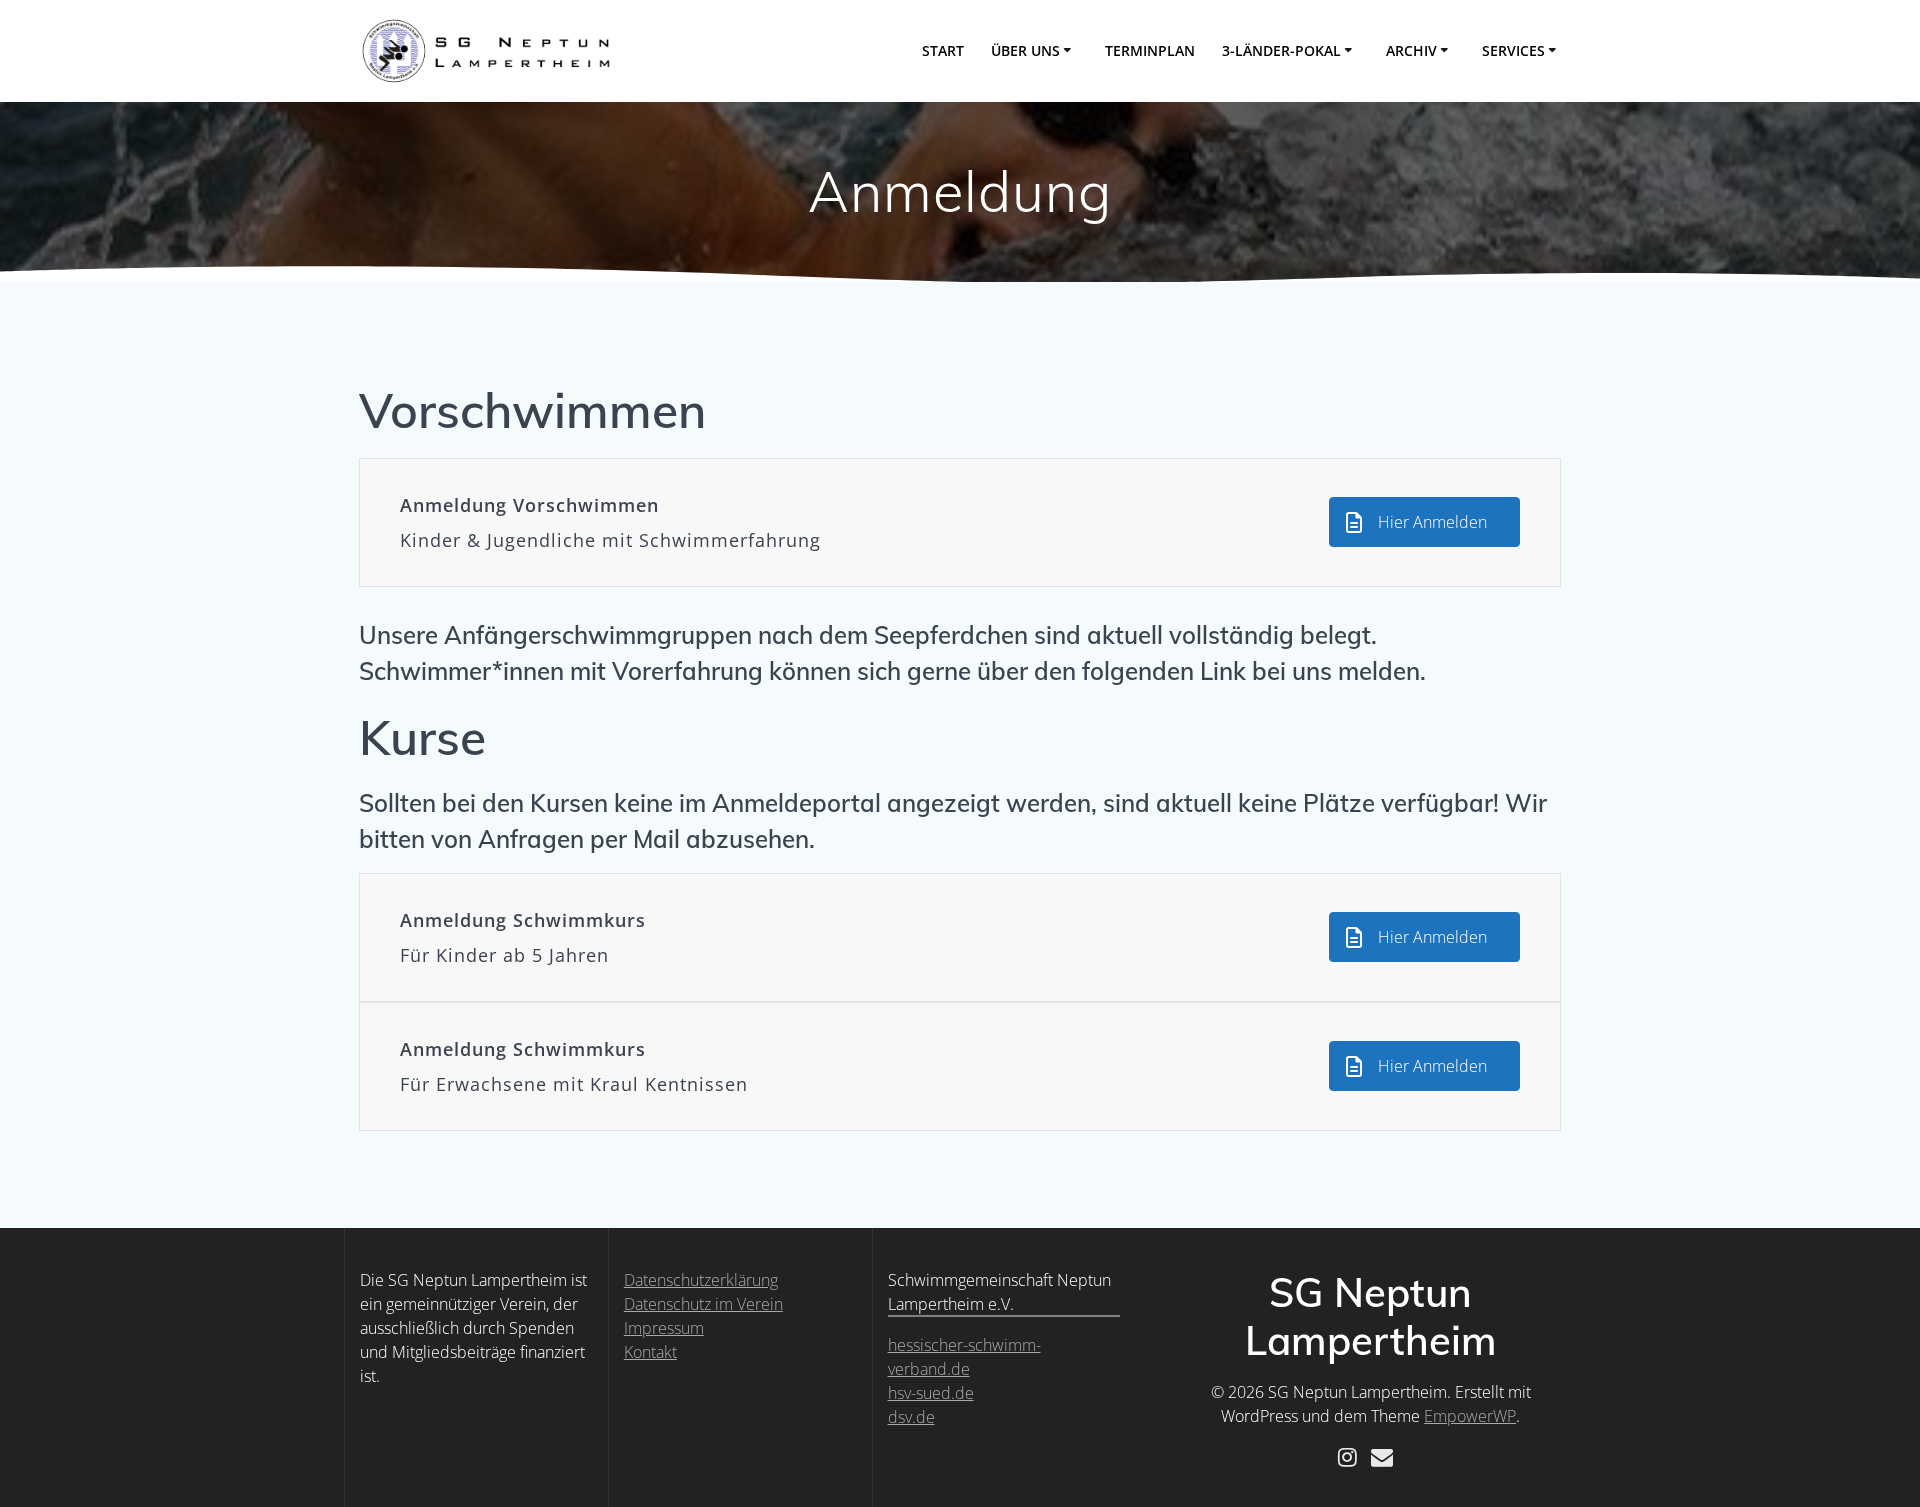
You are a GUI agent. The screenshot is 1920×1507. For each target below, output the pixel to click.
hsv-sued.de (931, 1393)
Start (943, 50)
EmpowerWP (1470, 1416)
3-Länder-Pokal (1281, 50)
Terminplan (1150, 50)
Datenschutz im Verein (703, 1304)
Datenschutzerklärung (701, 1280)
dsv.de (911, 1417)
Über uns (1025, 50)
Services (1513, 50)
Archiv (1411, 50)
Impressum (664, 1328)
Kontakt (650, 1352)
